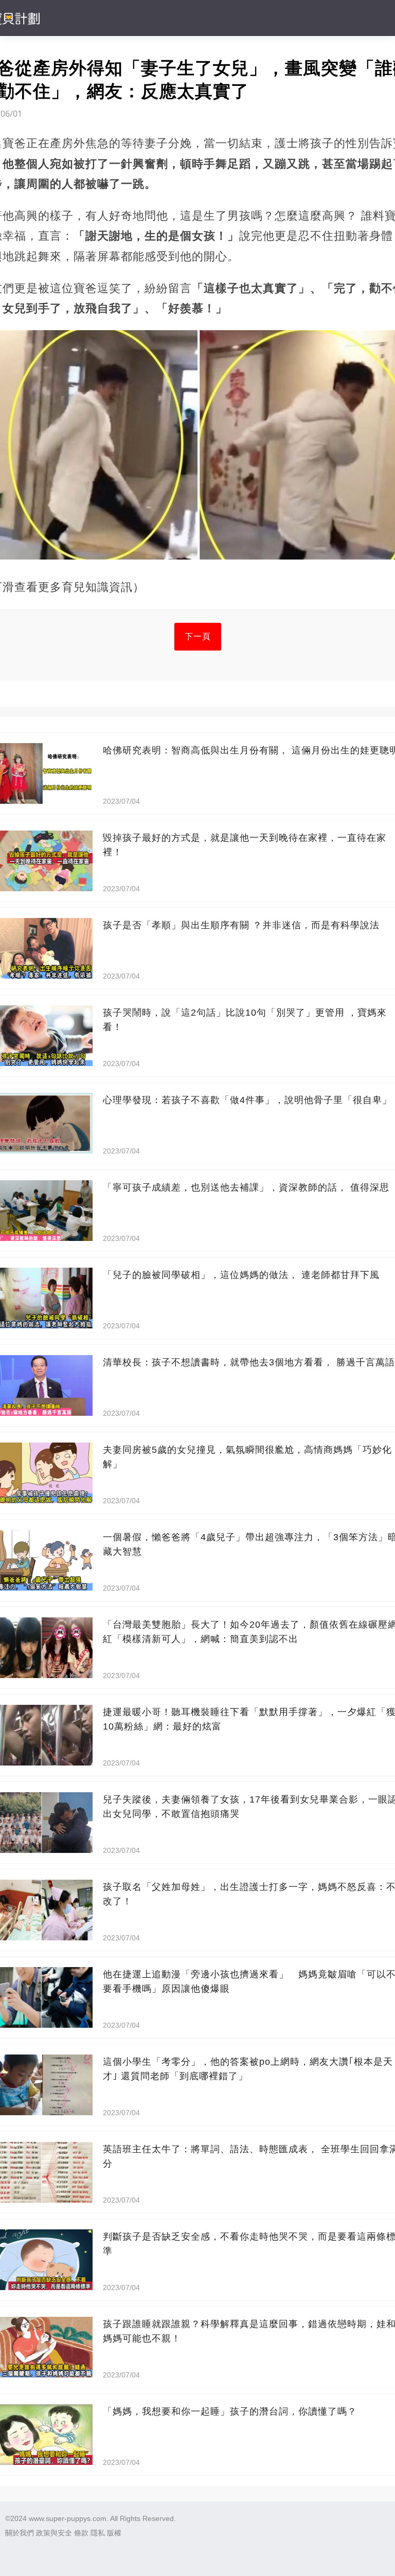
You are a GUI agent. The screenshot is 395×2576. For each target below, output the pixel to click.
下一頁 (198, 636)
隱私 (98, 2533)
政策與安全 (54, 2533)
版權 (114, 2533)
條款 (81, 2533)
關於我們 (20, 2533)
